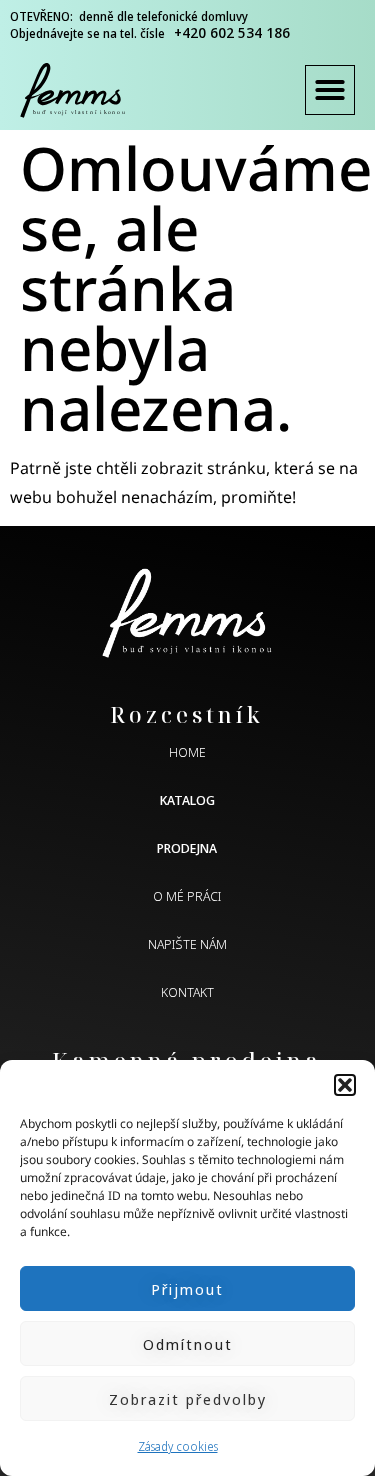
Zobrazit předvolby (188, 1399)
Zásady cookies (178, 1446)
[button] (345, 1085)
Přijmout (187, 1289)
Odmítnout (188, 1344)
